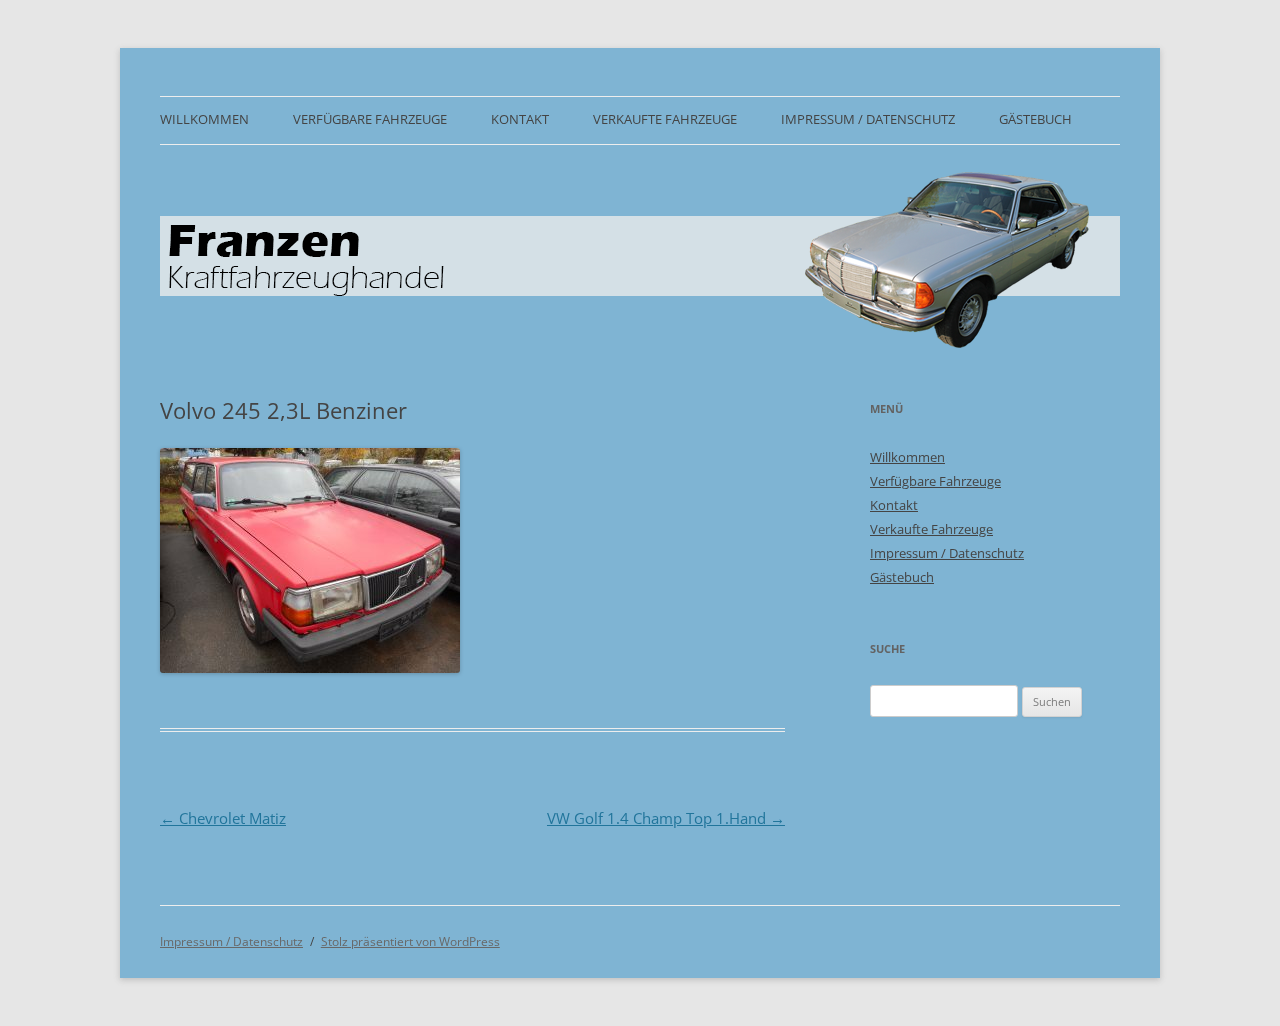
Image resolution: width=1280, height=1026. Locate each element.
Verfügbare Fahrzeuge (370, 119)
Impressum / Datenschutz (868, 119)
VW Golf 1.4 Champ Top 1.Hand (666, 818)
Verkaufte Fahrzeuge (665, 119)
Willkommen (204, 119)
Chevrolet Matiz (223, 818)
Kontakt (520, 119)
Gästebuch (1035, 119)
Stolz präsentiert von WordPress (410, 941)
